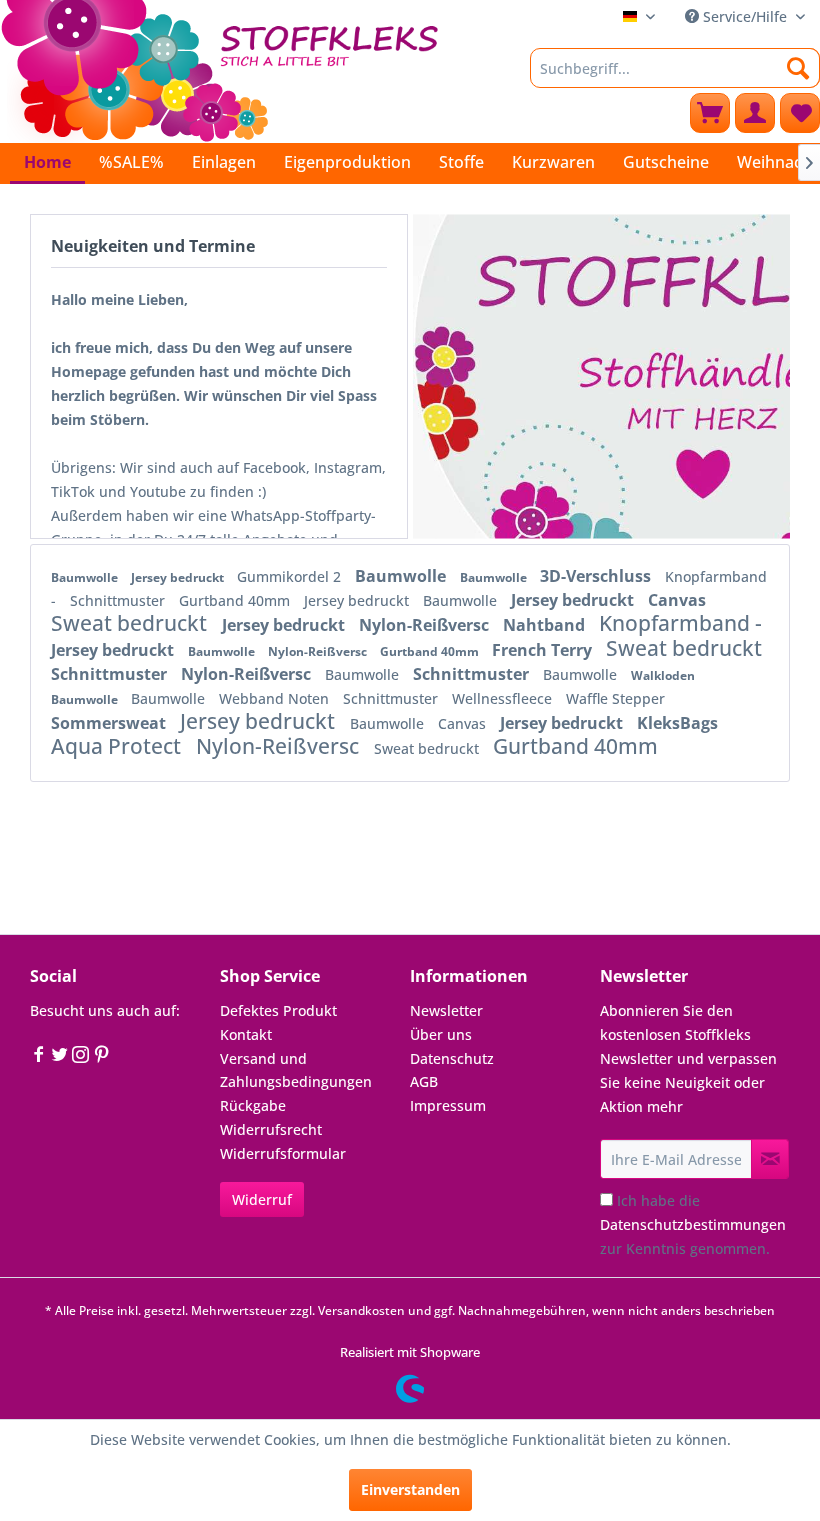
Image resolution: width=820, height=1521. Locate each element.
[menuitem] (675, 68)
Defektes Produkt (278, 1010)
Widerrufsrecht (271, 1129)
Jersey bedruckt (179, 577)
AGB (424, 1081)
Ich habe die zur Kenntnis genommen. (693, 1224)
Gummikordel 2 (291, 576)
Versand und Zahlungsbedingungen (296, 1070)
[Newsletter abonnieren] (770, 1159)
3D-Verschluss (597, 576)
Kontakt (246, 1034)
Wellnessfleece (504, 698)
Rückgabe (253, 1105)
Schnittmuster (119, 600)
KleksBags (677, 723)
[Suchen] (798, 68)
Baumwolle (86, 577)
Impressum (448, 1105)
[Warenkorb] (710, 113)
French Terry (544, 650)
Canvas (677, 600)
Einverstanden (410, 1489)
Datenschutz (452, 1058)
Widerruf (262, 1199)
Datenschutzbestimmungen (693, 1224)
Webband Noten (276, 698)
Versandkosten (361, 1310)
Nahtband (546, 625)
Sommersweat (110, 723)
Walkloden (663, 675)
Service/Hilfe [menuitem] (745, 16)
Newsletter (446, 1010)
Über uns (441, 1034)
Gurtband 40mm (236, 600)
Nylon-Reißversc (426, 625)
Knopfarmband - (680, 623)
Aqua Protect (118, 746)
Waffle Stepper (615, 698)
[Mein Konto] (755, 113)
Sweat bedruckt (131, 623)
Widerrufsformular (283, 1153)
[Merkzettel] (800, 113)
